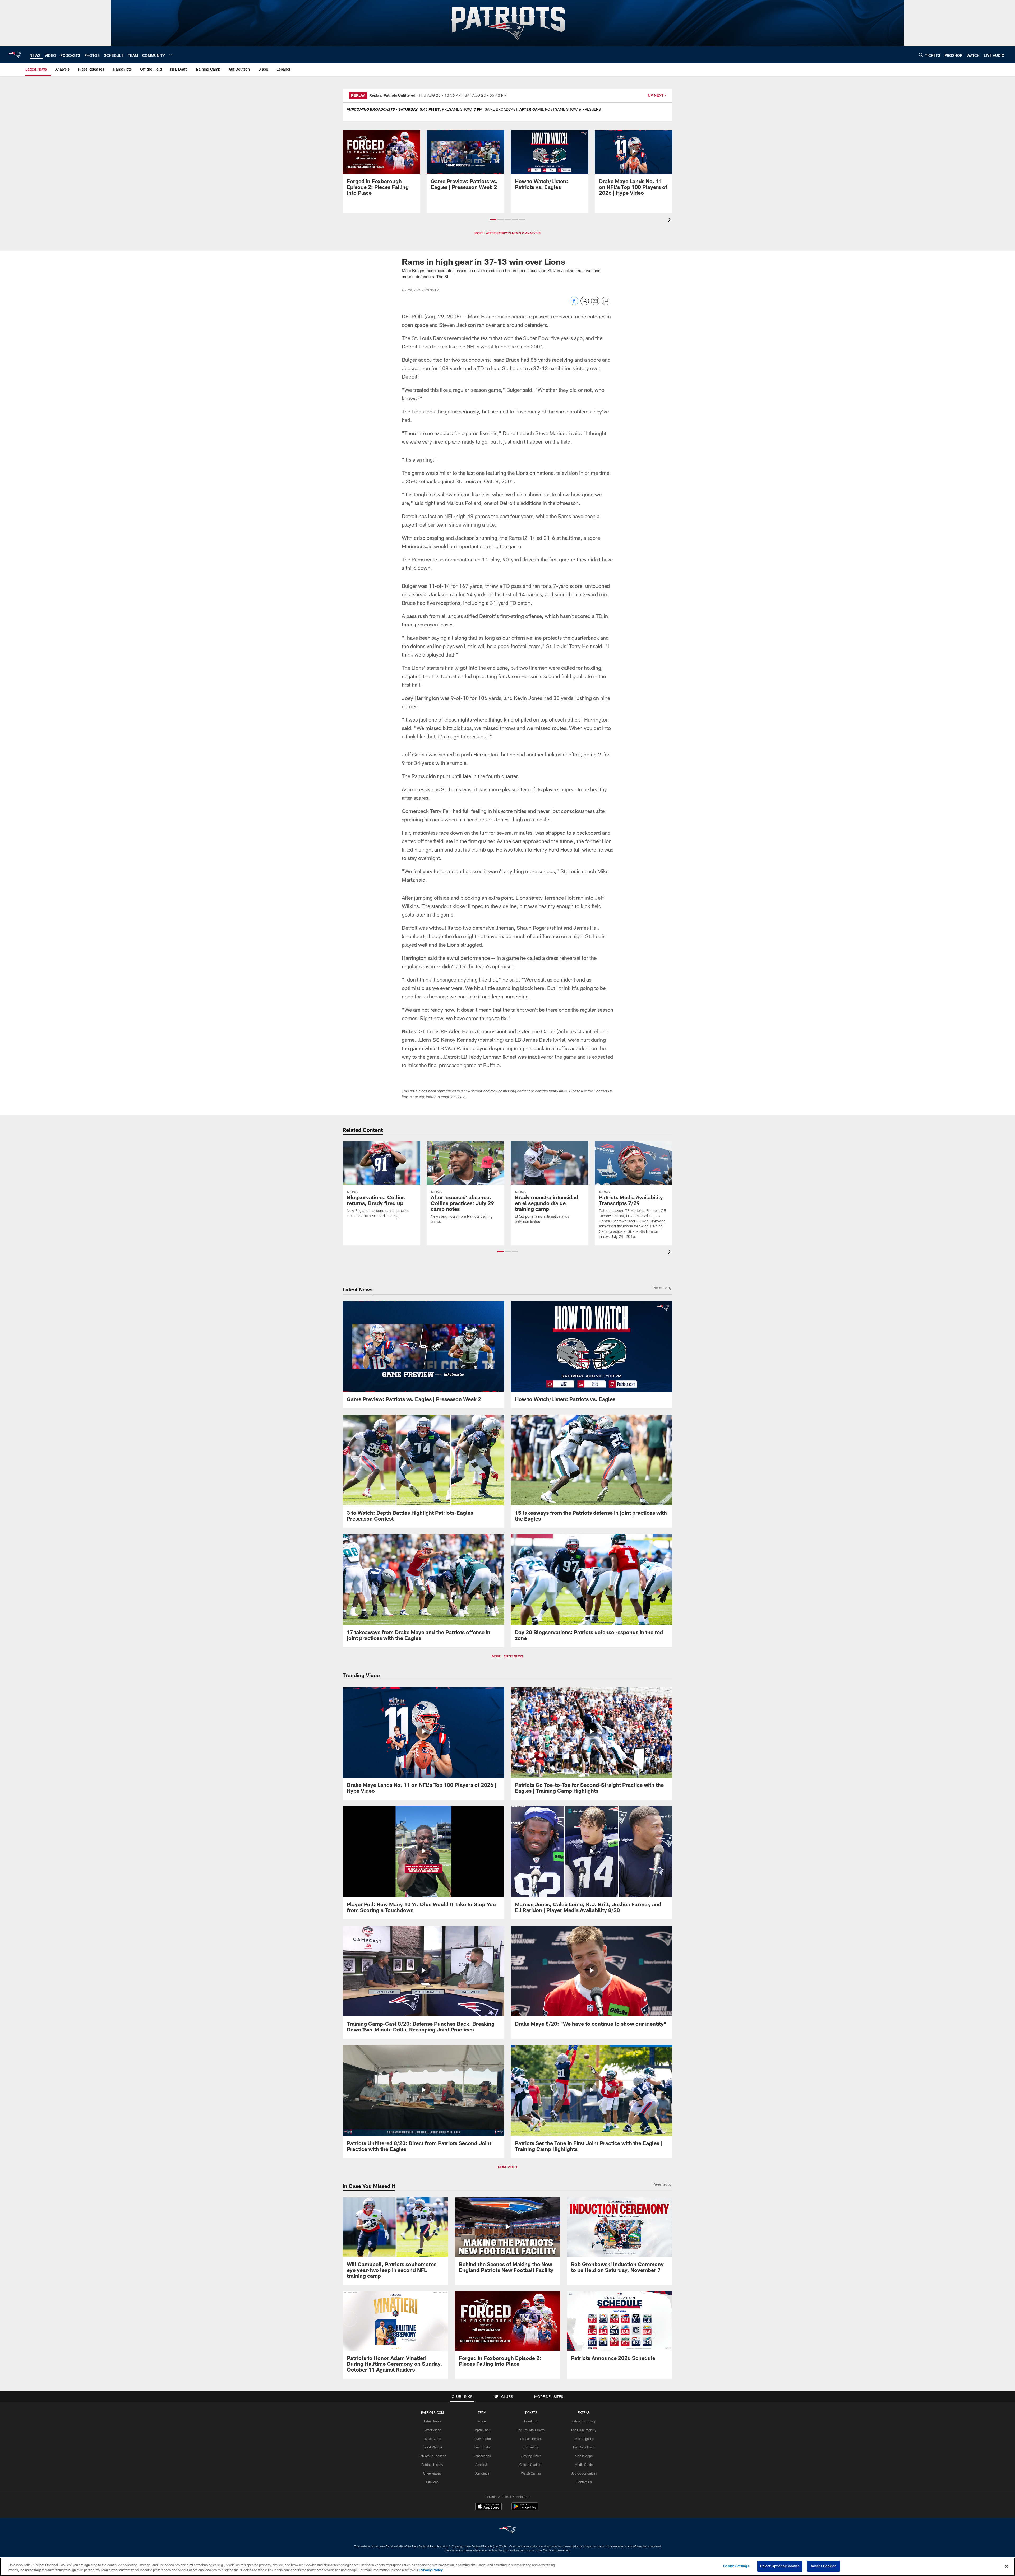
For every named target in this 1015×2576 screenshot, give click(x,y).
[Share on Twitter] (585, 304)
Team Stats (482, 2447)
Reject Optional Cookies (780, 2566)
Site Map (432, 2482)
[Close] (1007, 2566)
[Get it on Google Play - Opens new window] (525, 2509)
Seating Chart (531, 2456)
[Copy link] (606, 301)
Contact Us (584, 2482)
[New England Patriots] (508, 2531)
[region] (508, 2567)
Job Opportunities (584, 2473)
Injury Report (482, 2439)
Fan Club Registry (584, 2430)
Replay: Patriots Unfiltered (392, 95)
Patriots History (432, 2465)
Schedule (482, 2465)
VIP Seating (531, 2447)
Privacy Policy (431, 2570)
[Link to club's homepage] (15, 55)
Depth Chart (482, 2430)
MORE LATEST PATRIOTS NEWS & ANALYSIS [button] (508, 233)
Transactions (482, 2456)
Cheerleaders (432, 2473)
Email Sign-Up (584, 2439)
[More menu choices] (171, 55)
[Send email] (595, 304)
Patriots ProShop (584, 2421)
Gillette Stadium (531, 2465)
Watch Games (531, 2473)
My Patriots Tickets (531, 2430)
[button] (493, 220)
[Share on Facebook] (574, 304)
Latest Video (432, 2430)
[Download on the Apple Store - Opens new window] (488, 2507)
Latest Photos (432, 2447)
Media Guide (584, 2465)
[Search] (921, 55)
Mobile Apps (584, 2456)
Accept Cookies (823, 2566)
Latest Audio (432, 2439)
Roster (482, 2421)
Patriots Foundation (432, 2456)
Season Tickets (531, 2439)
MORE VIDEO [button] (508, 2167)
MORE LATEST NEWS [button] (508, 1656)
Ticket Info (531, 2421)
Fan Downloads (584, 2447)
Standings (482, 2473)
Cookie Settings (736, 2566)
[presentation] (670, 220)
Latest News (432, 2421)
